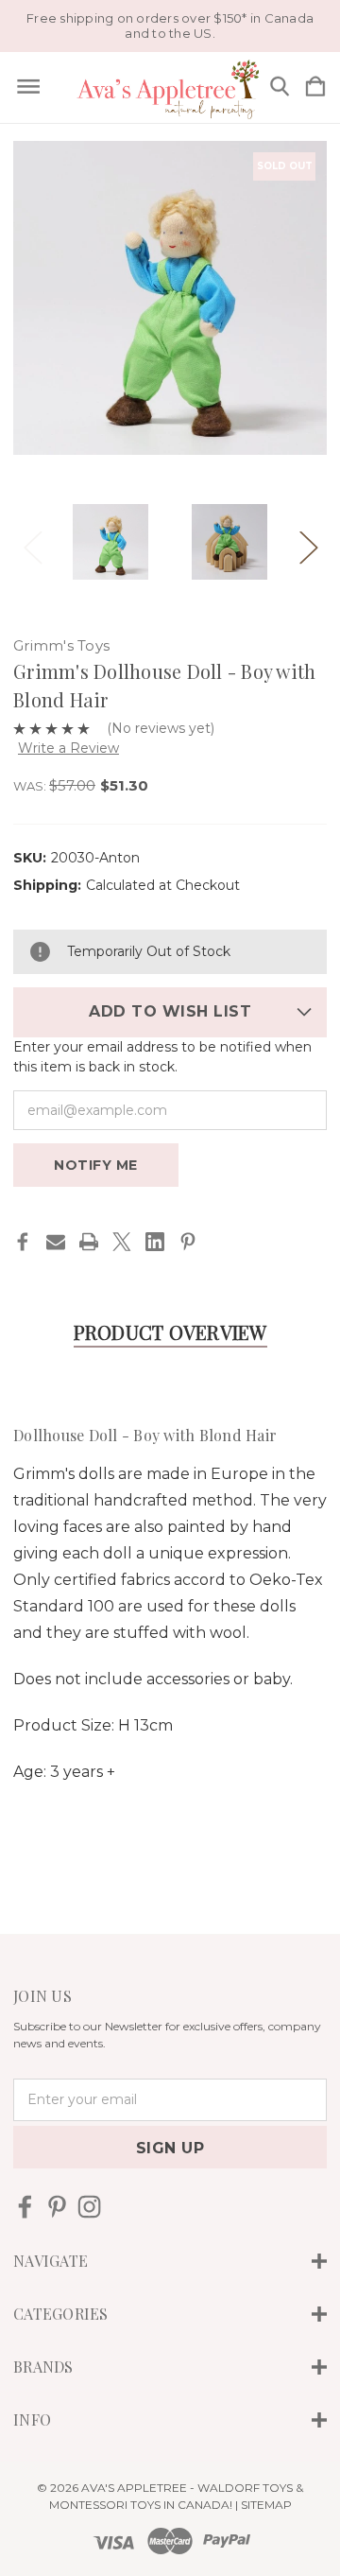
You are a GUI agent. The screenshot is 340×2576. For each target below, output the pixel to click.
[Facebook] (23, 1242)
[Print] (89, 1242)
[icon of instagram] (89, 2207)
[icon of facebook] (25, 2207)
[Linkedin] (155, 1242)
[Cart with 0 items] (315, 87)
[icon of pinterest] (57, 2207)
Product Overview (170, 1332)
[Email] (56, 1242)
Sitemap (266, 2505)
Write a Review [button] (68, 748)
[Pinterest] (188, 1242)
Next (308, 542)
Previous (32, 542)
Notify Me (96, 1165)
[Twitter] (122, 1242)
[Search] (280, 87)
